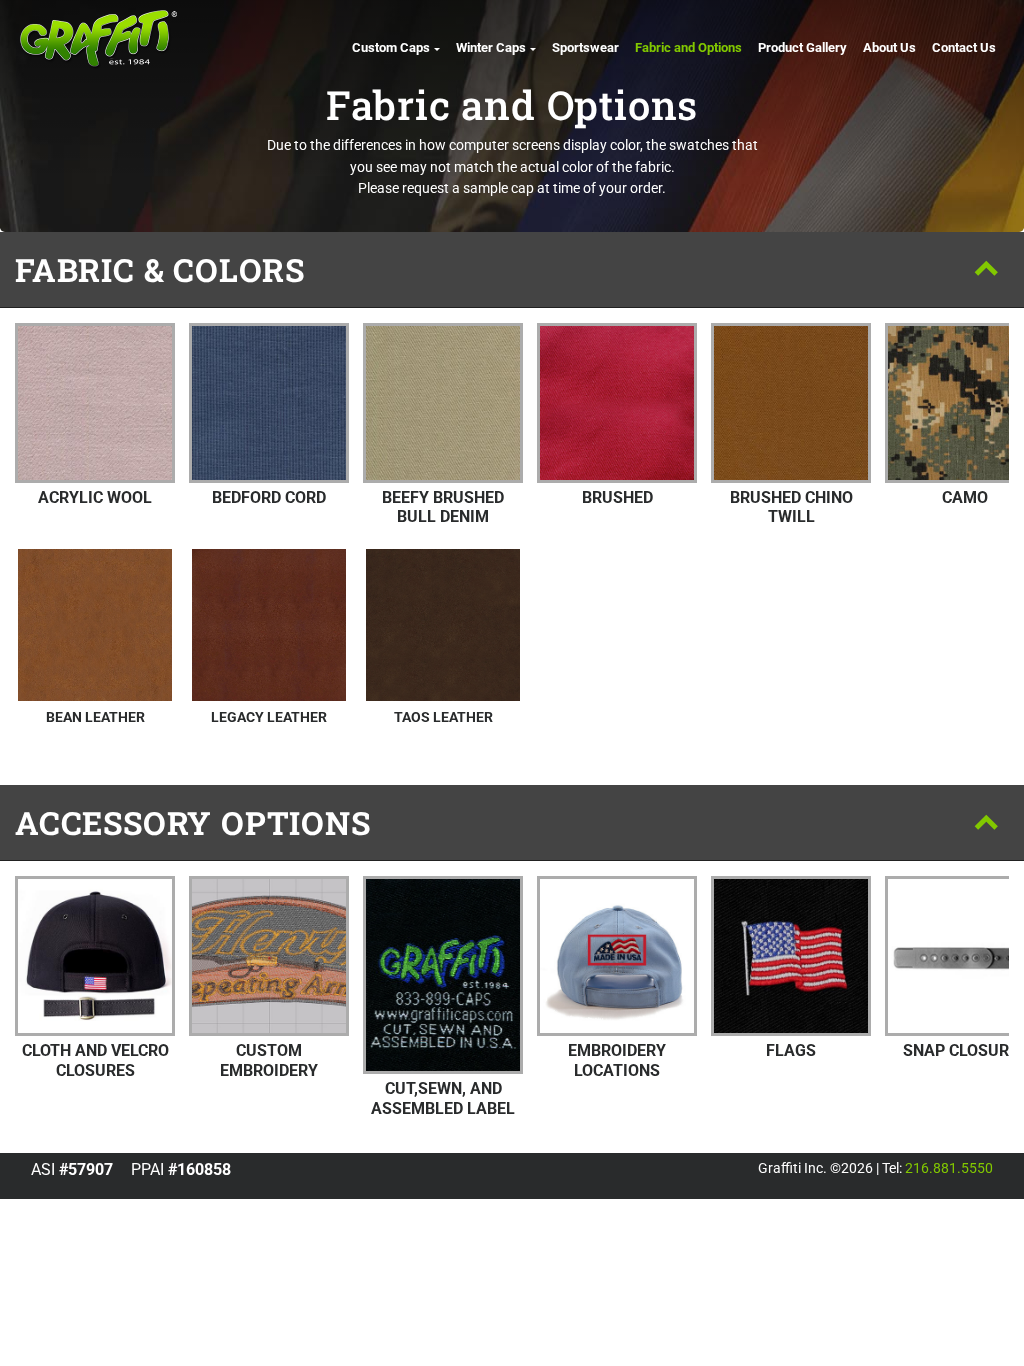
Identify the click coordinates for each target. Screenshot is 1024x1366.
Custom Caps (391, 47)
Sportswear (585, 47)
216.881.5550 (949, 1168)
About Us (889, 47)
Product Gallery (802, 47)
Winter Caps (491, 47)
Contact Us (964, 47)
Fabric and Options (688, 47)
